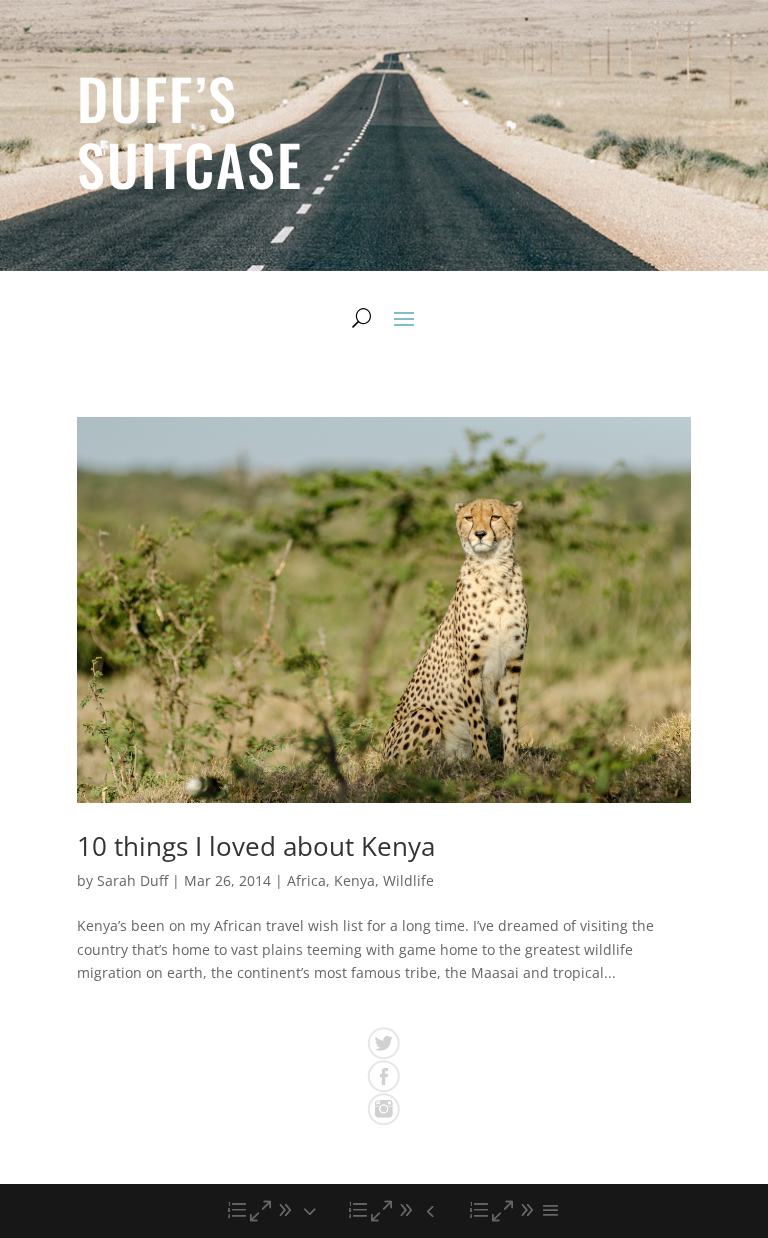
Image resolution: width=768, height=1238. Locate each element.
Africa (306, 880)
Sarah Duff (132, 880)
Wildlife (408, 880)
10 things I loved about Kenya (256, 846)
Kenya (354, 880)
